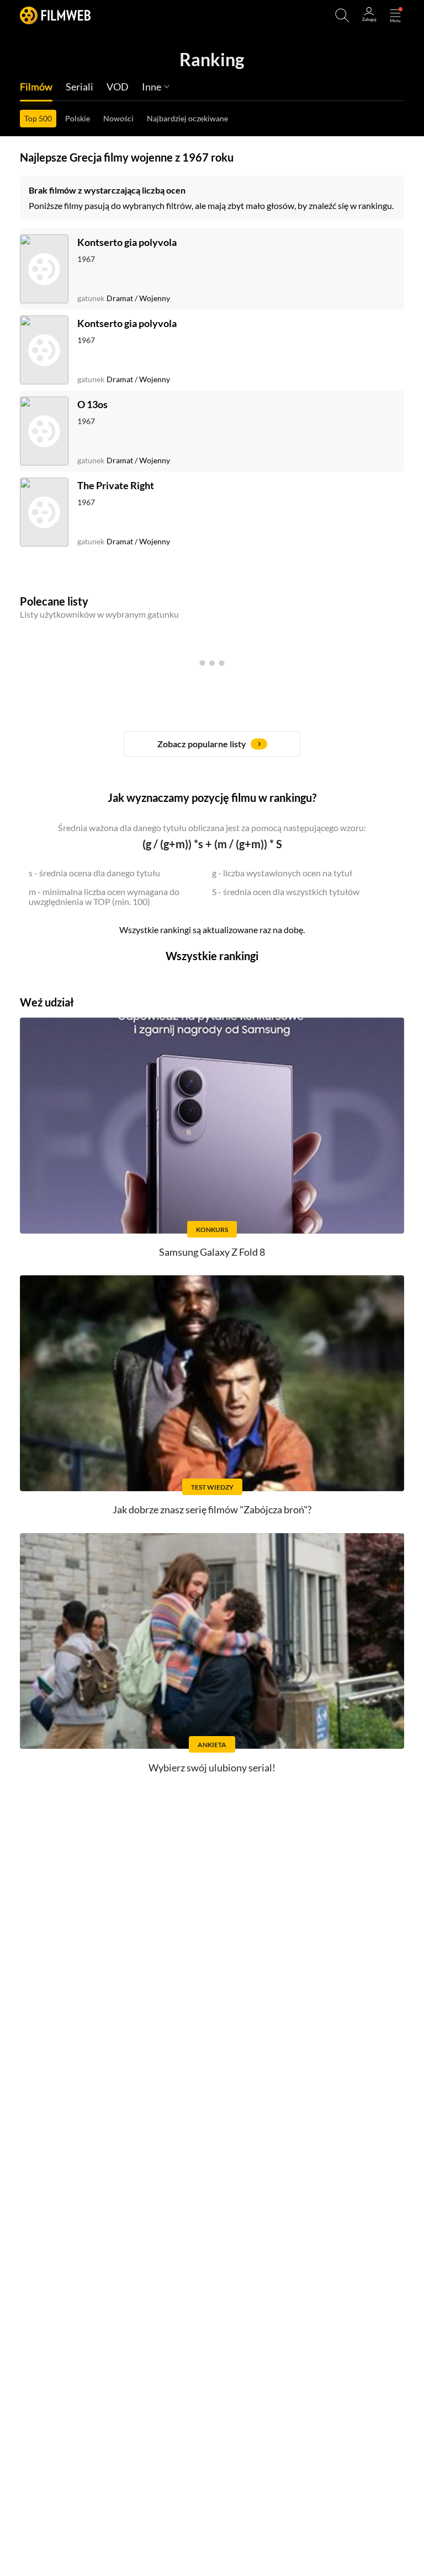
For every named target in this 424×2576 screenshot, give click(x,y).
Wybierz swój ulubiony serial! (212, 1768)
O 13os (92, 404)
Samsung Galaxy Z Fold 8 (212, 1252)
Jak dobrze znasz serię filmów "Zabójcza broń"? (212, 1509)
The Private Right (116, 485)
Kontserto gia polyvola (127, 242)
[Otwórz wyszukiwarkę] (342, 15)
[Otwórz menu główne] (395, 15)
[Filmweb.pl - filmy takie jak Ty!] (55, 15)
